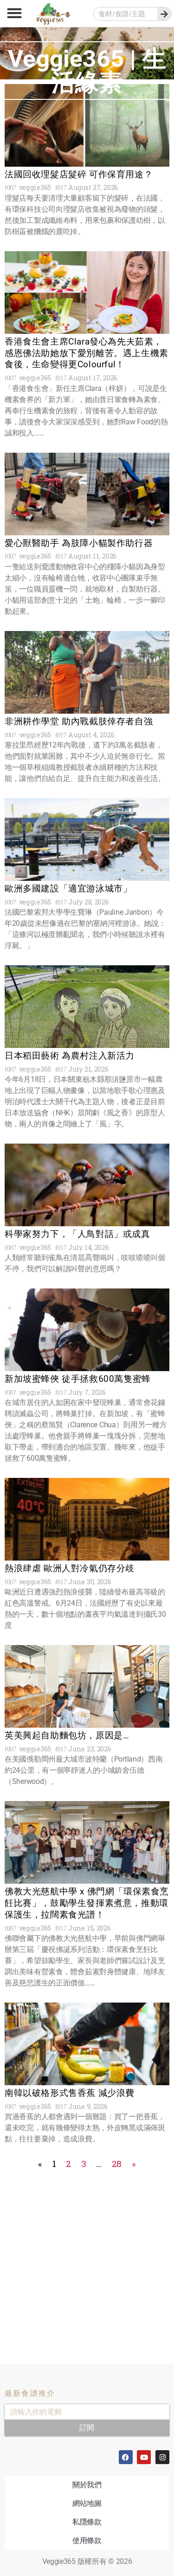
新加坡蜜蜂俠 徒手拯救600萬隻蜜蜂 (78, 1379)
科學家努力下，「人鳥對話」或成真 (77, 1234)
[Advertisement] (87, 2259)
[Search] (164, 14)
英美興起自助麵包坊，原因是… (67, 1735)
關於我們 (87, 2485)
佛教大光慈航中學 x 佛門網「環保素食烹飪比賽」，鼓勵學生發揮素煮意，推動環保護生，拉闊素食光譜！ (87, 1903)
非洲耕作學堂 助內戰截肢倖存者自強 (79, 721)
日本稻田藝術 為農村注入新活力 (70, 1056)
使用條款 (87, 2540)
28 (117, 2163)
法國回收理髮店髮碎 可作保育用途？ (79, 174)
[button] (14, 13)
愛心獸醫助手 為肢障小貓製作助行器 (79, 543)
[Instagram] (162, 2457)
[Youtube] (144, 2457)
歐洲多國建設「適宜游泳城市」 (68, 888)
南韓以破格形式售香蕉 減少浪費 (70, 2093)
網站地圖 (87, 2503)
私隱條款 (87, 2522)
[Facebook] (126, 2457)
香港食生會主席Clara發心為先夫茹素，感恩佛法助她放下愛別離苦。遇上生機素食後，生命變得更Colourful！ (87, 353)
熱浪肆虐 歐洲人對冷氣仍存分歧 (70, 1568)
